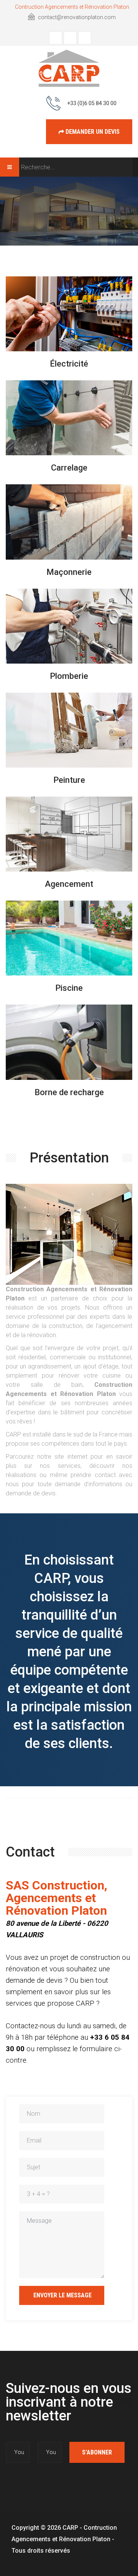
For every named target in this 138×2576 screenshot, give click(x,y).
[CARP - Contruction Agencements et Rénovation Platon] (69, 68)
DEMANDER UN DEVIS (92, 132)
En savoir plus (68, 342)
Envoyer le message (62, 2295)
